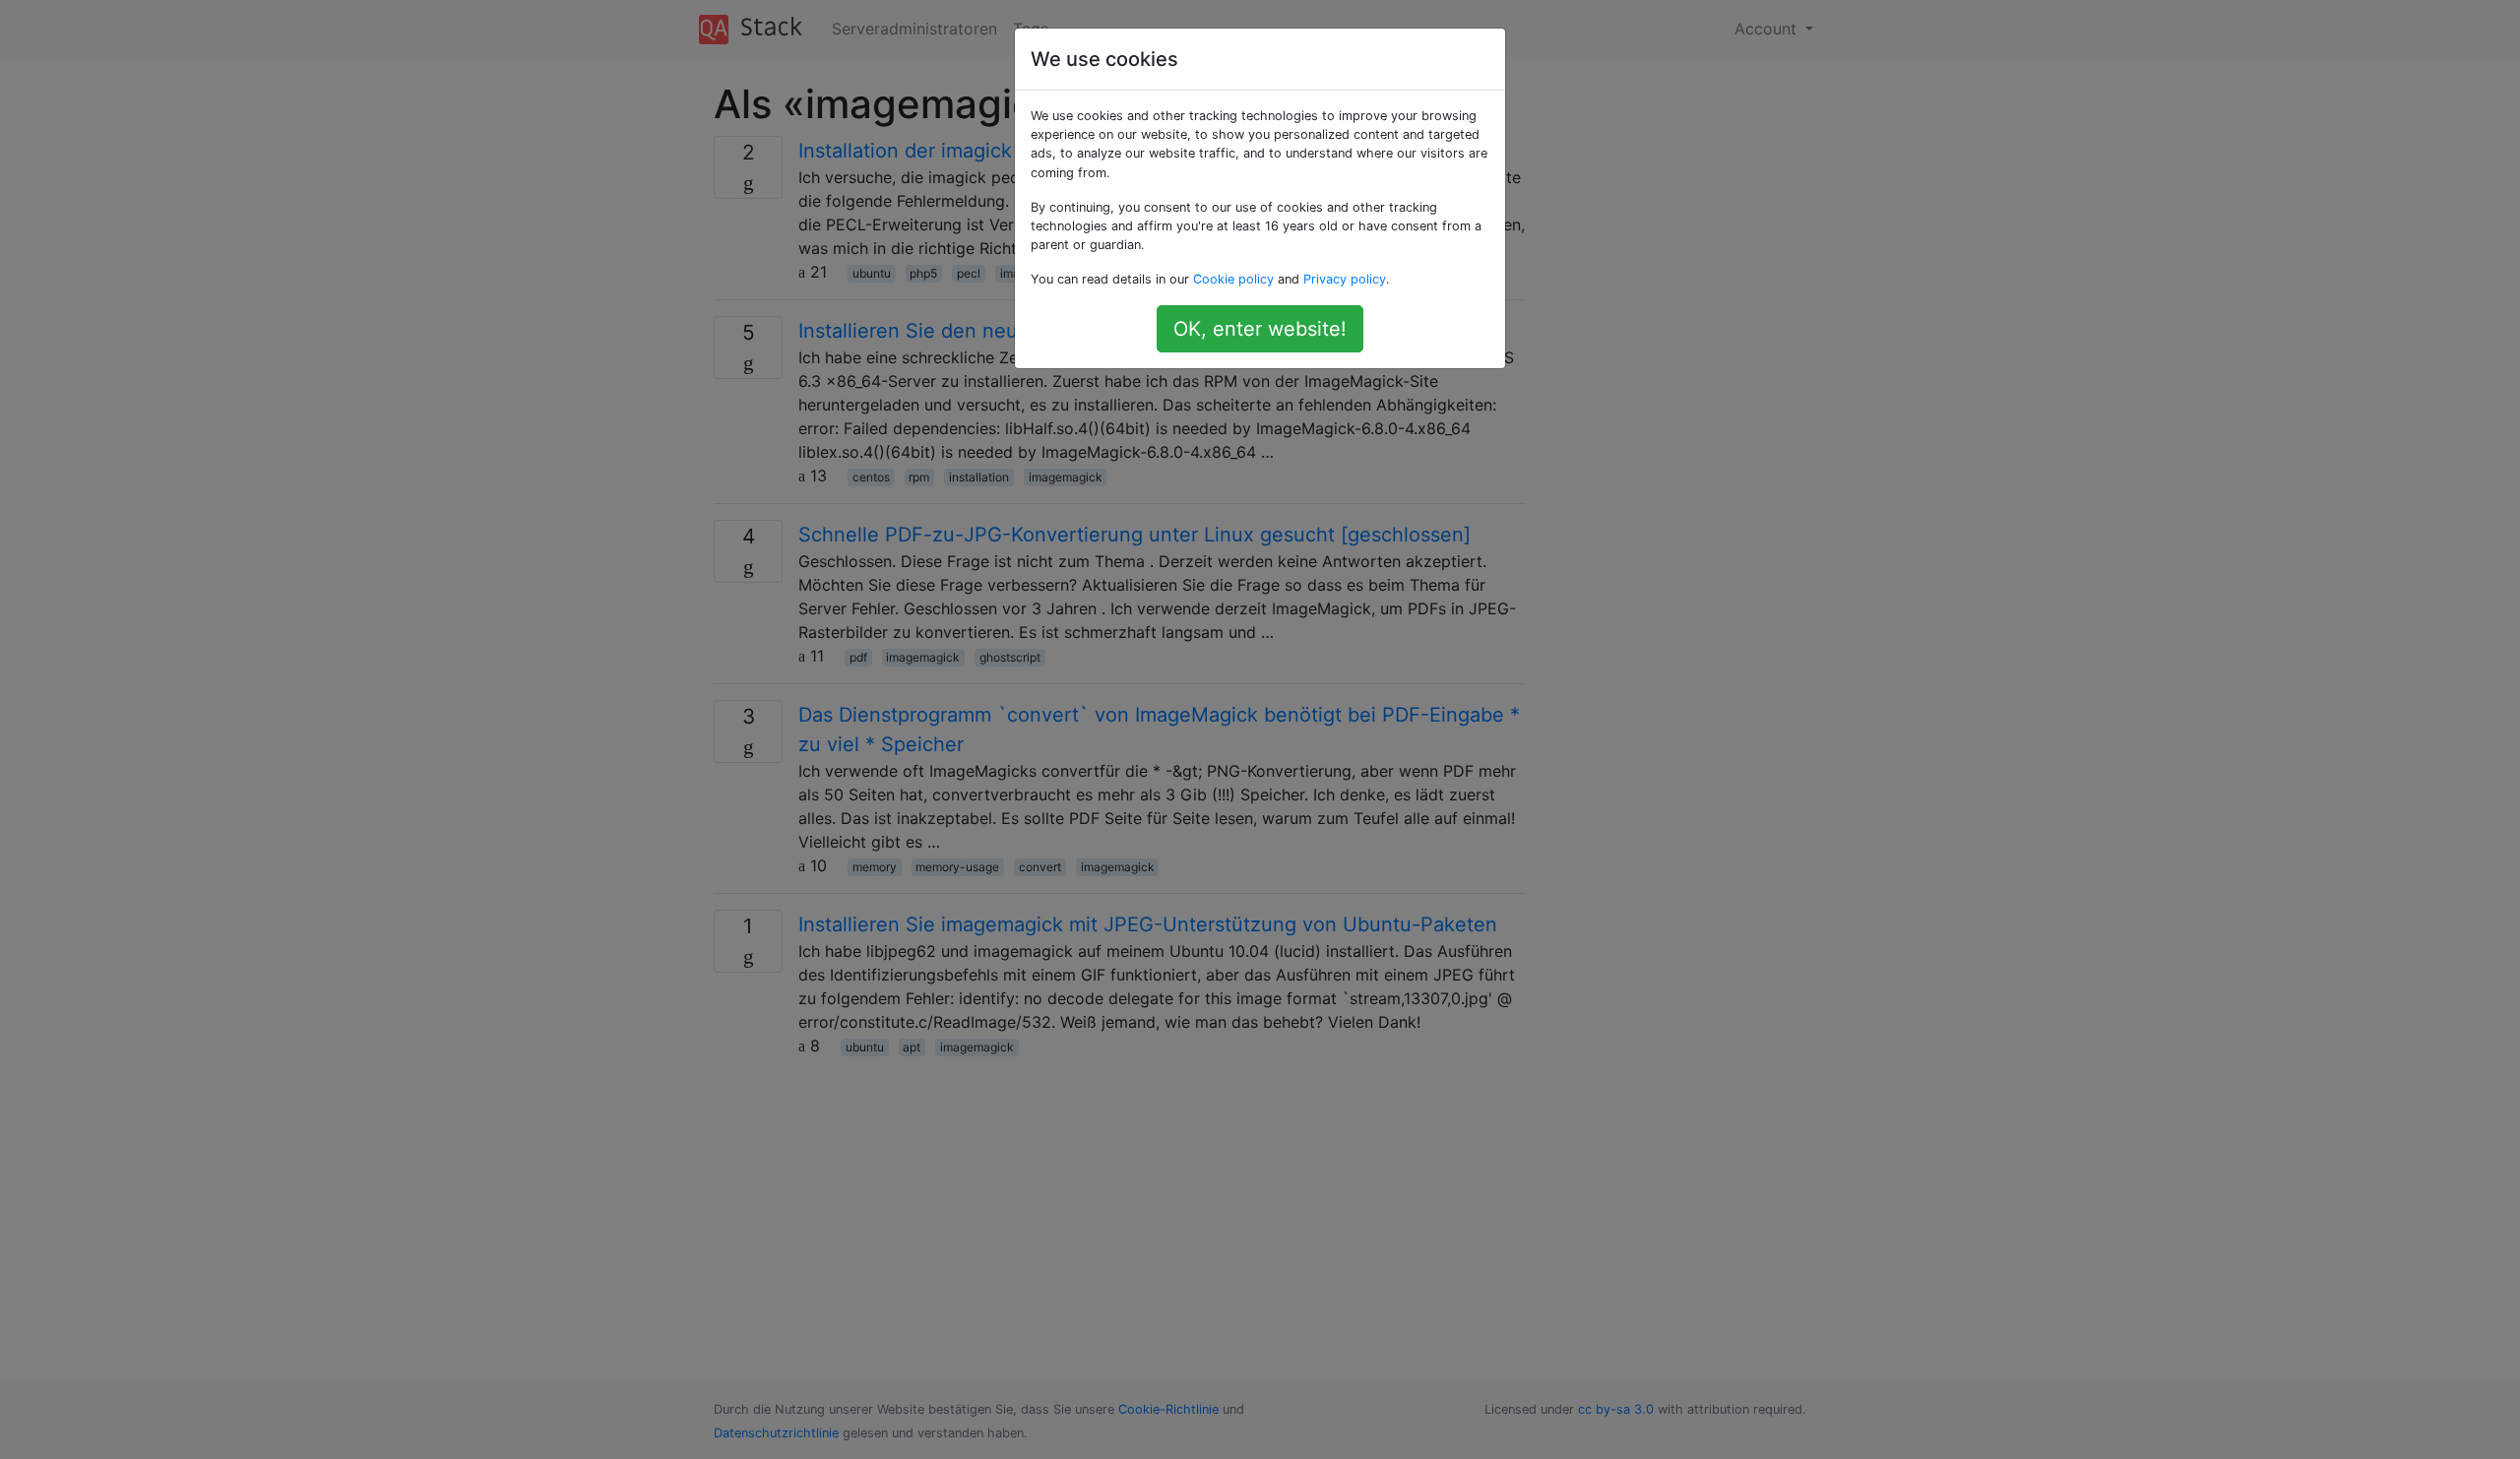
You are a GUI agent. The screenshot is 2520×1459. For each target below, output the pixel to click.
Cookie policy (1233, 279)
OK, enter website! (1260, 329)
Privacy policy (1345, 279)
